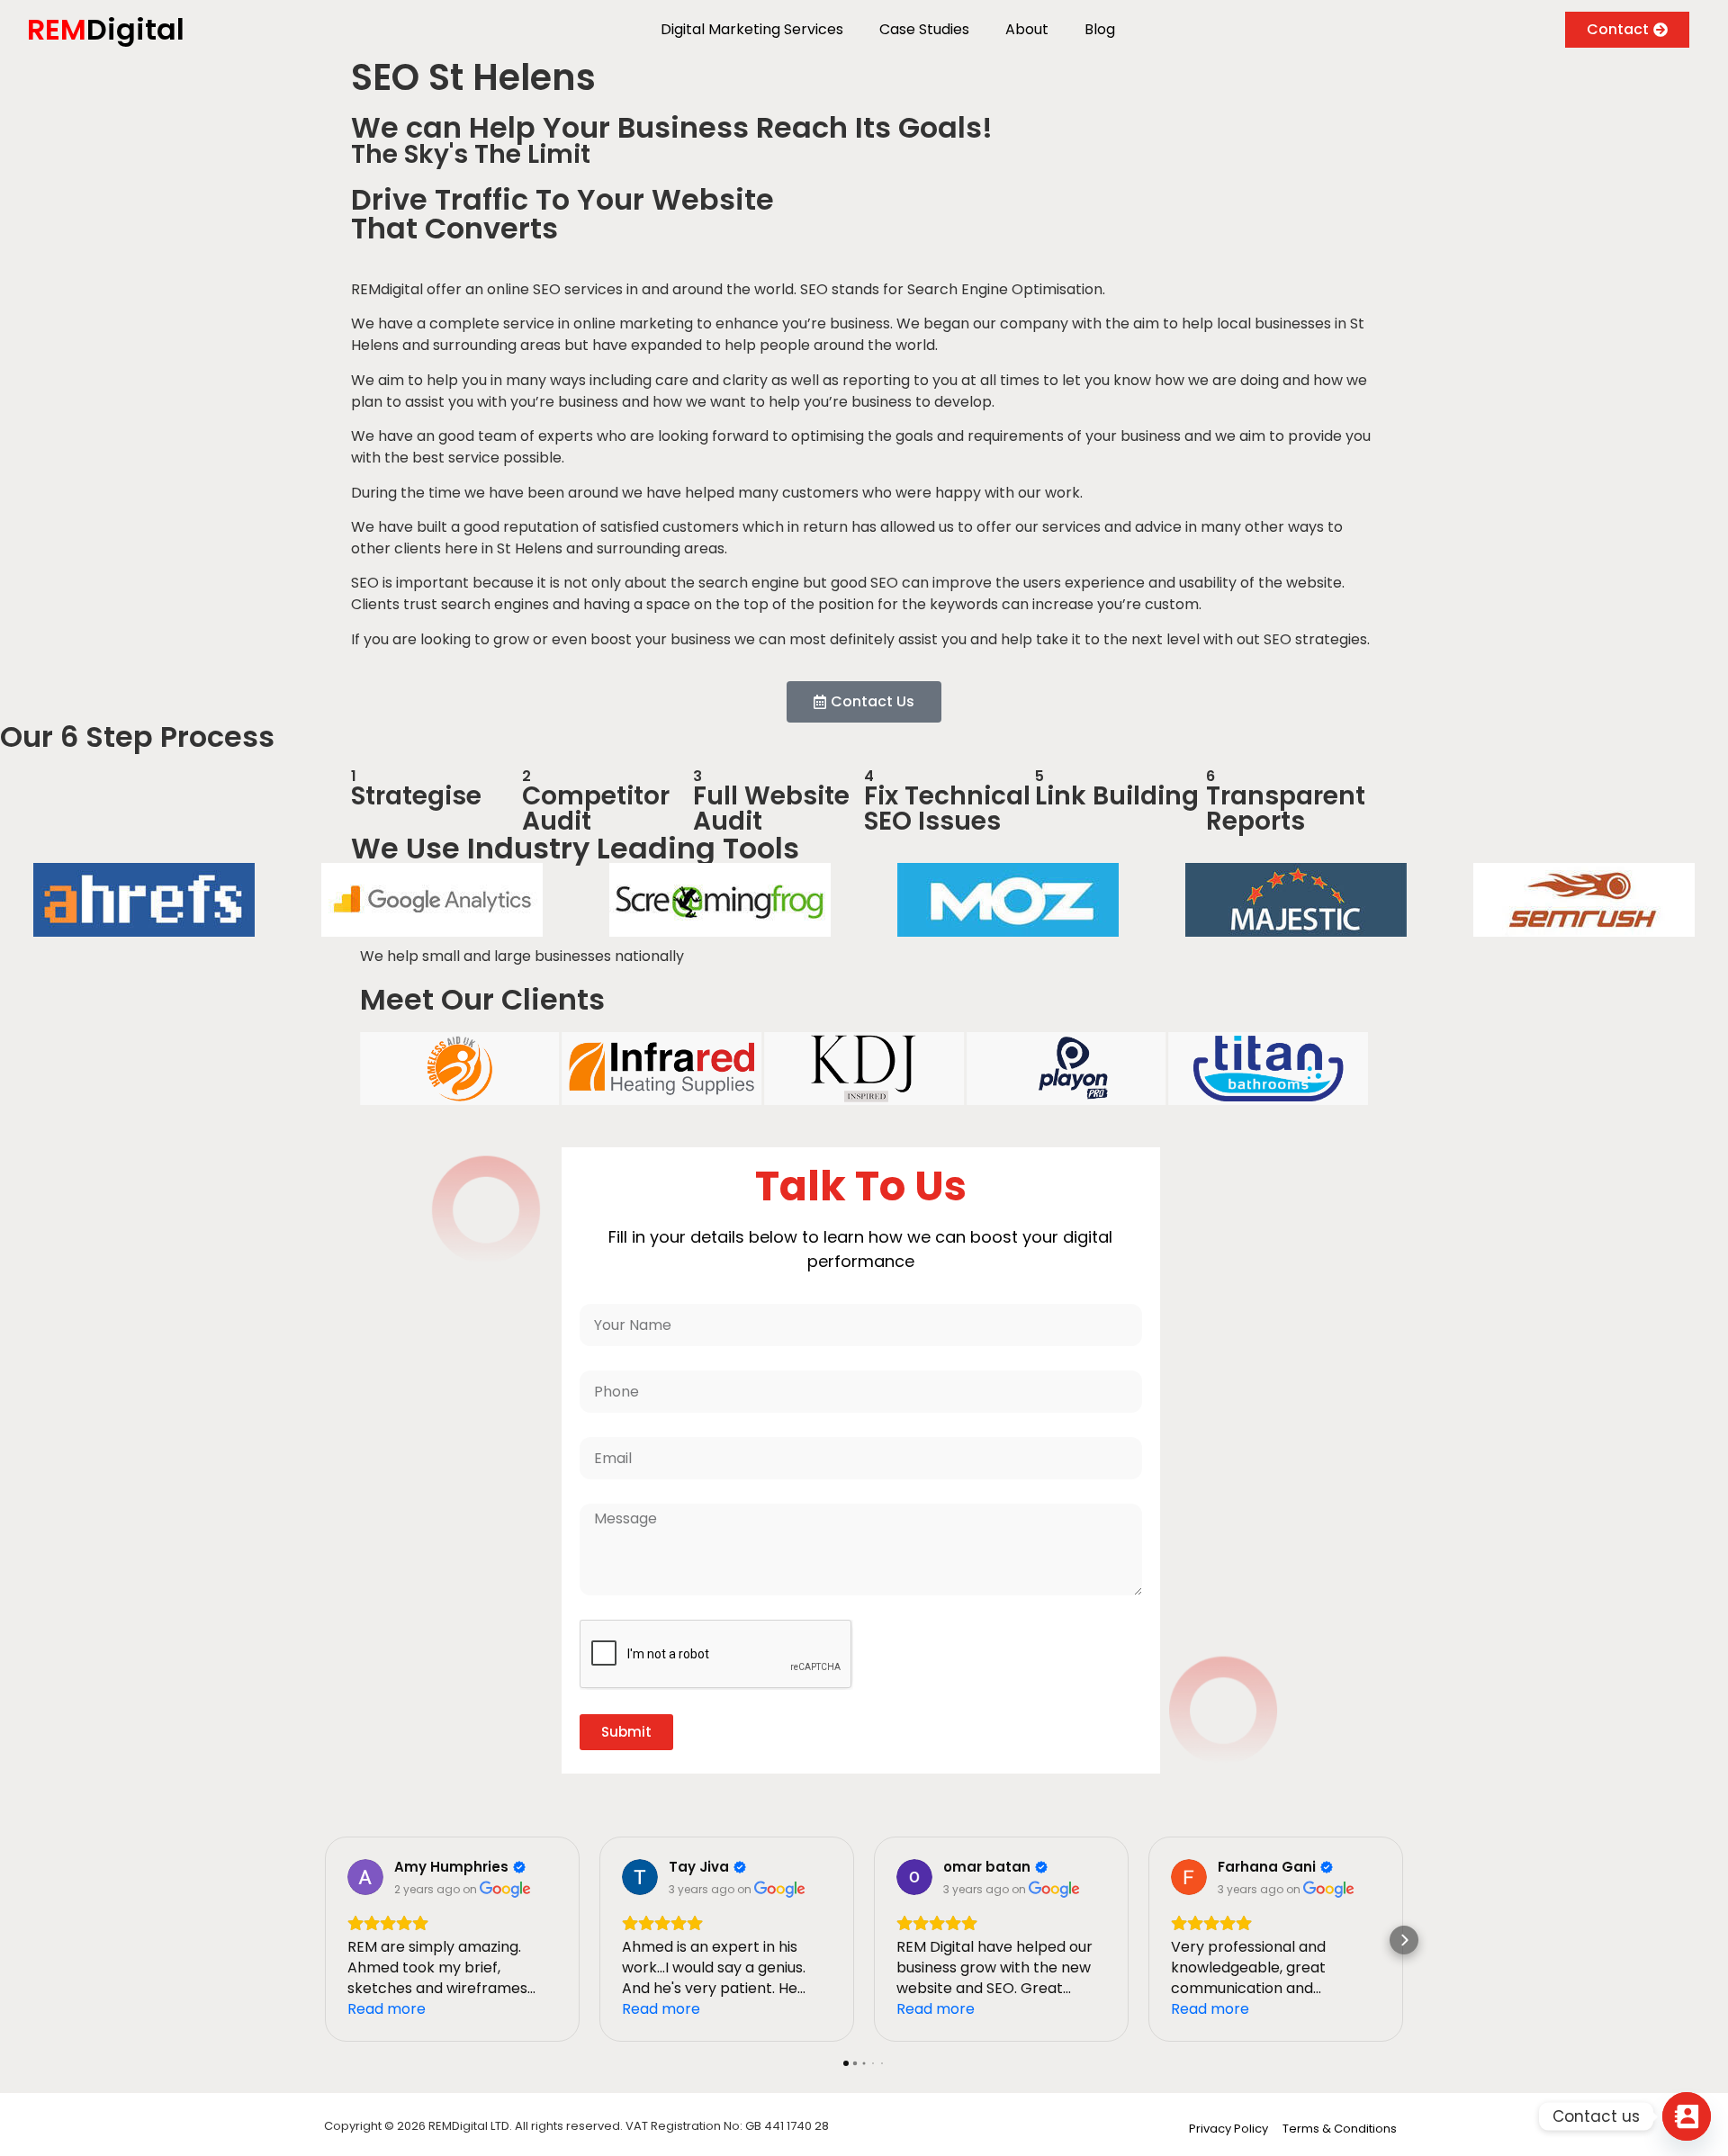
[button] (324, 1940)
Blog (1100, 29)
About (1027, 29)
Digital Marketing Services (752, 29)
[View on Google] (365, 1877)
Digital (106, 29)
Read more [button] (387, 2009)
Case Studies (924, 29)
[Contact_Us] (1687, 2116)
